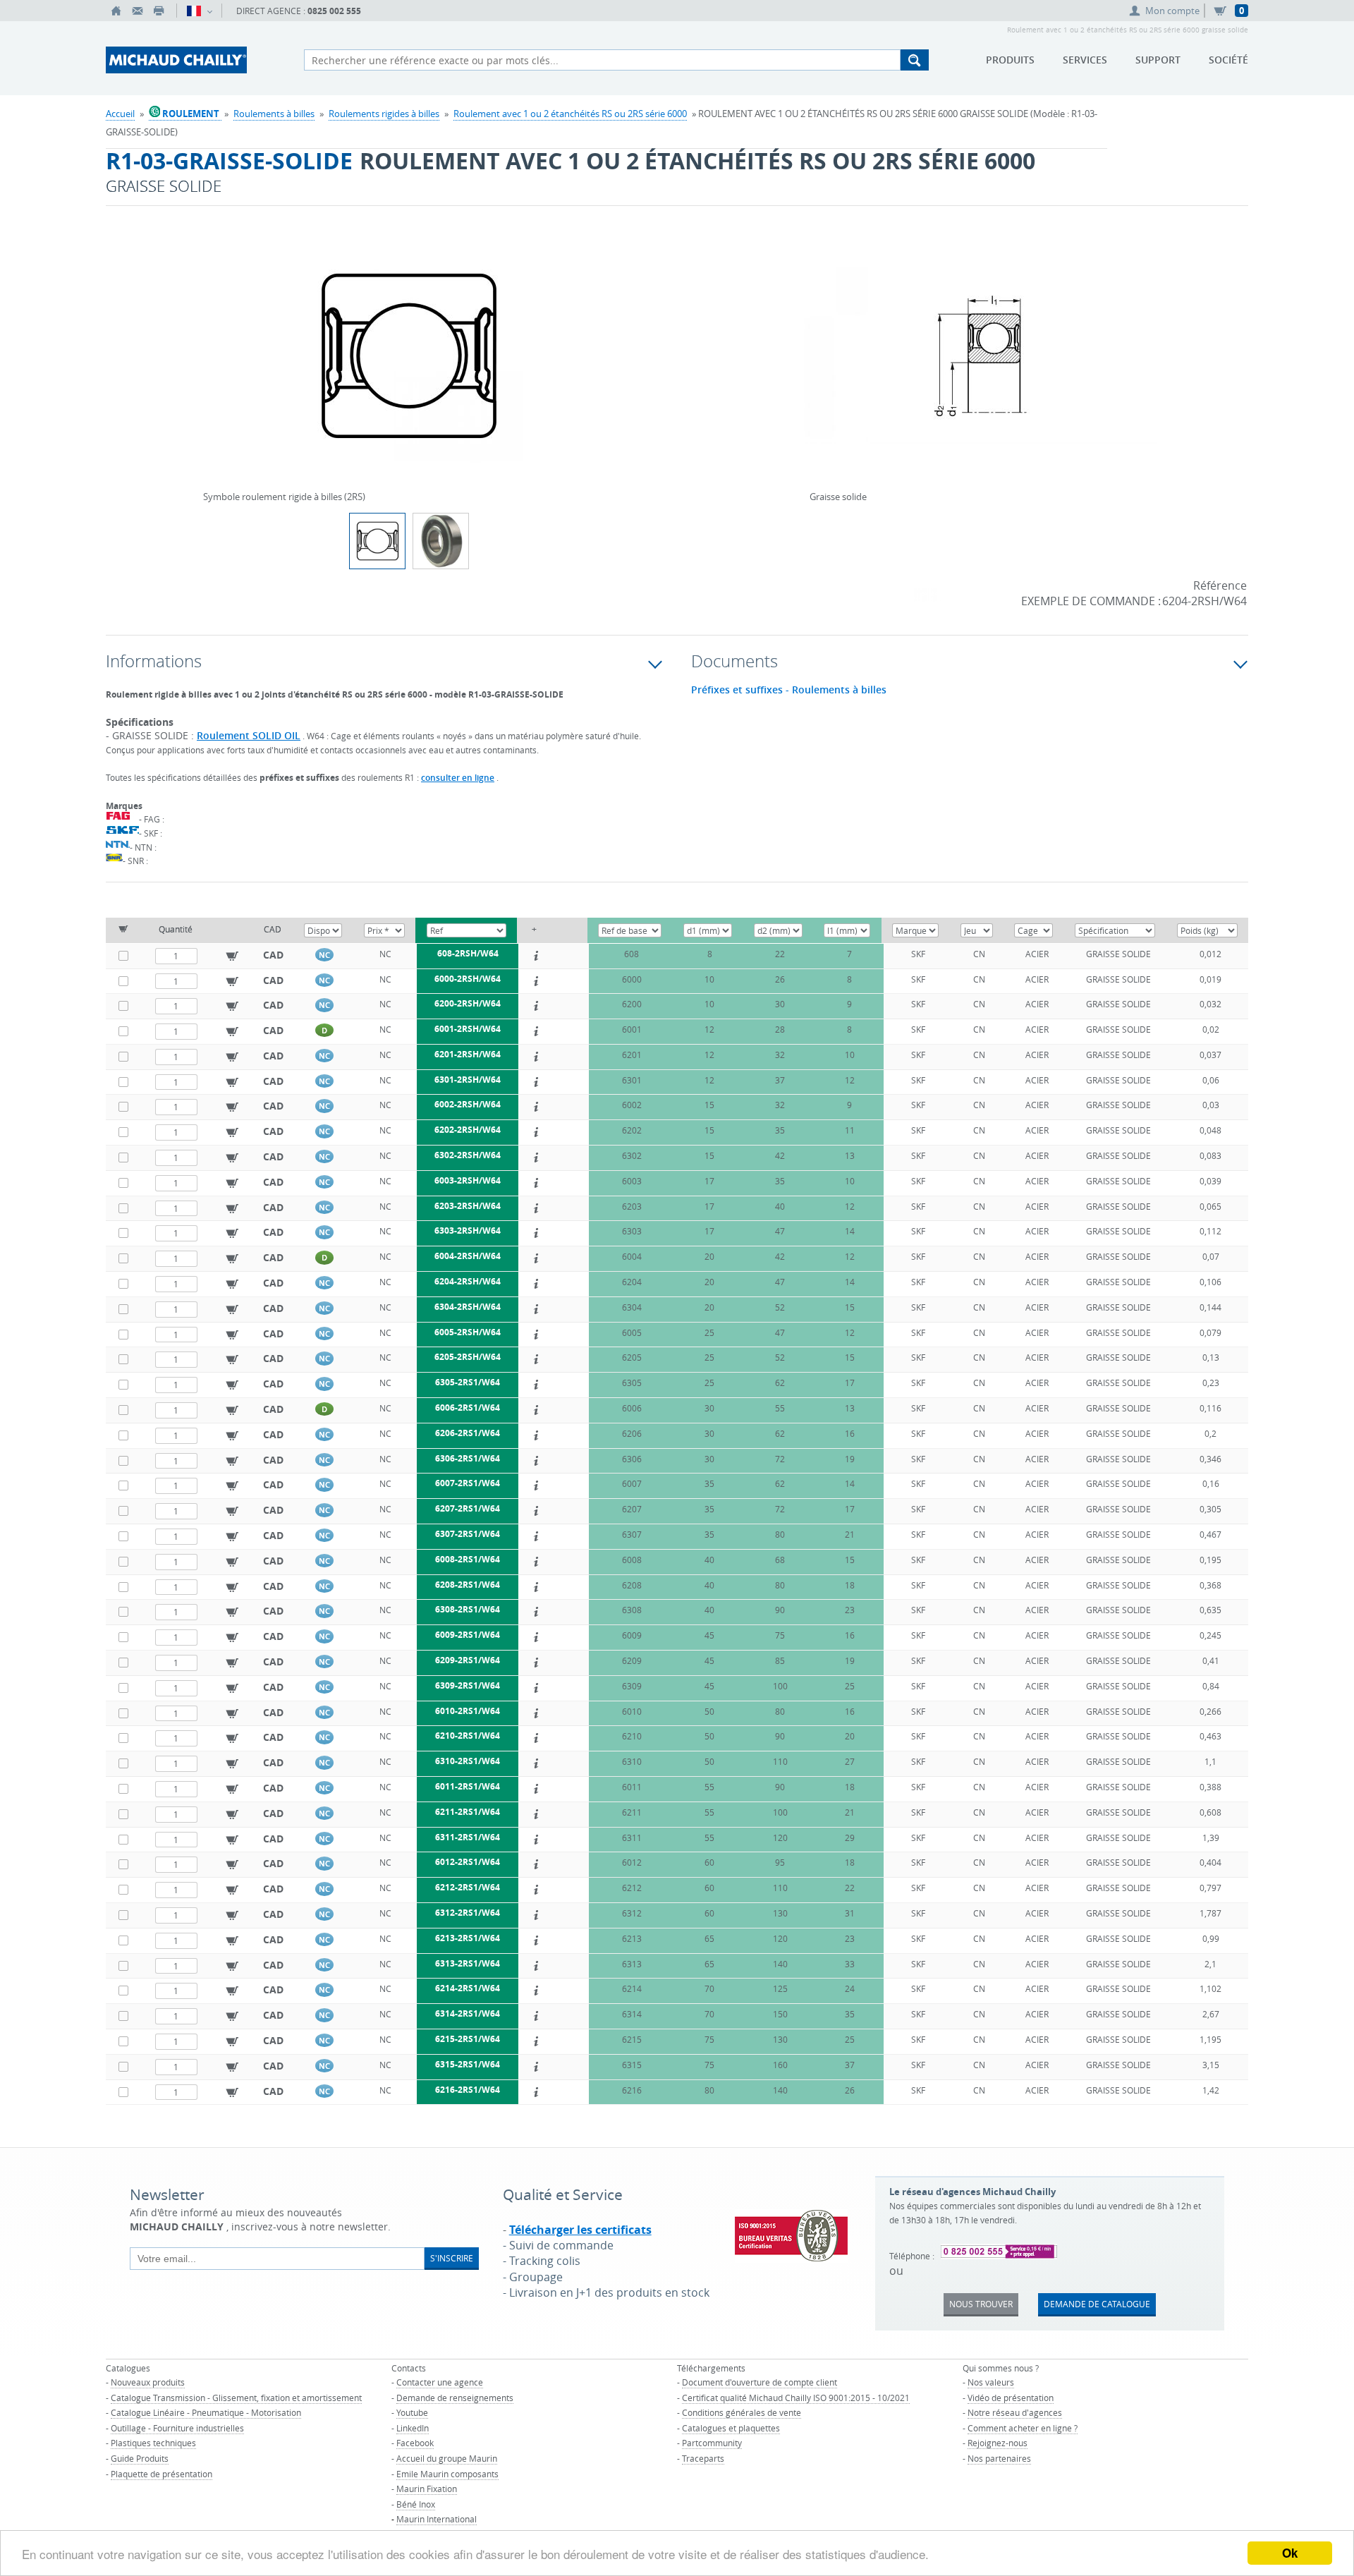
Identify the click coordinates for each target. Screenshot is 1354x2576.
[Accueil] (116, 11)
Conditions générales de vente (742, 2412)
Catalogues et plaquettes (731, 2428)
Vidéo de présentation (1011, 2398)
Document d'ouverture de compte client (760, 2382)
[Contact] (138, 11)
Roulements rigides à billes (384, 114)
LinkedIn (413, 2428)
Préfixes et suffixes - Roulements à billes (789, 690)
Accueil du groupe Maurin (447, 2458)
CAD (273, 955)
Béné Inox (416, 2504)
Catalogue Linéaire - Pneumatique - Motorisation (206, 2412)
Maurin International (437, 2519)
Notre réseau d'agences (1015, 2412)
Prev (207, 351)
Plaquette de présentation (161, 2474)
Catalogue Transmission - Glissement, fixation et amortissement (236, 2398)
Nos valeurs (991, 2382)
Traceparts (703, 2458)
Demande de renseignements (455, 2398)
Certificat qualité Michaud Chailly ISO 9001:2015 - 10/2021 (796, 2398)
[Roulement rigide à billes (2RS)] (441, 541)
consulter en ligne (458, 778)
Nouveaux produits (148, 2382)
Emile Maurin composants (447, 2474)
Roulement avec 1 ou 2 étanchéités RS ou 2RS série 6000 (570, 114)
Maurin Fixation (427, 2489)
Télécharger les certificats (580, 2230)
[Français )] (199, 11)
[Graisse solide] (980, 365)
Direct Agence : (299, 11)
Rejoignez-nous (998, 2443)
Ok (1290, 2553)
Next (611, 351)
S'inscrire (452, 2258)
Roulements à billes (274, 114)
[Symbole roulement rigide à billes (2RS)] (409, 365)
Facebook (415, 2443)
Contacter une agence (440, 2382)
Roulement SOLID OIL (249, 735)
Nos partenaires (999, 2458)
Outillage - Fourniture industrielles (177, 2428)
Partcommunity (712, 2443)
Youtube (412, 2412)
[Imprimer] (159, 11)
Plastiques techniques (153, 2443)
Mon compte (1172, 11)
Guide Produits (140, 2458)
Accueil (120, 114)
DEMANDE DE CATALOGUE (1097, 2304)
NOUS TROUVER (981, 2304)
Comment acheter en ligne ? (1023, 2428)
